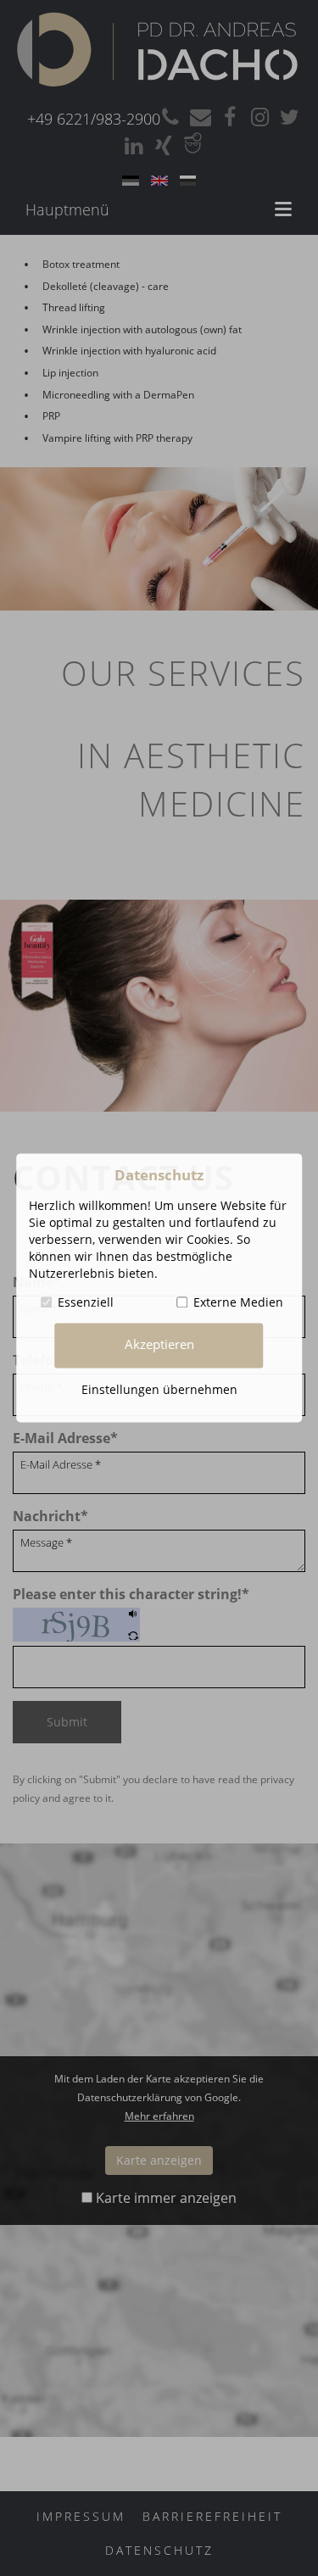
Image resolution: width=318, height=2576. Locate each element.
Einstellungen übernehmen (159, 1389)
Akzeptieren (159, 1345)
